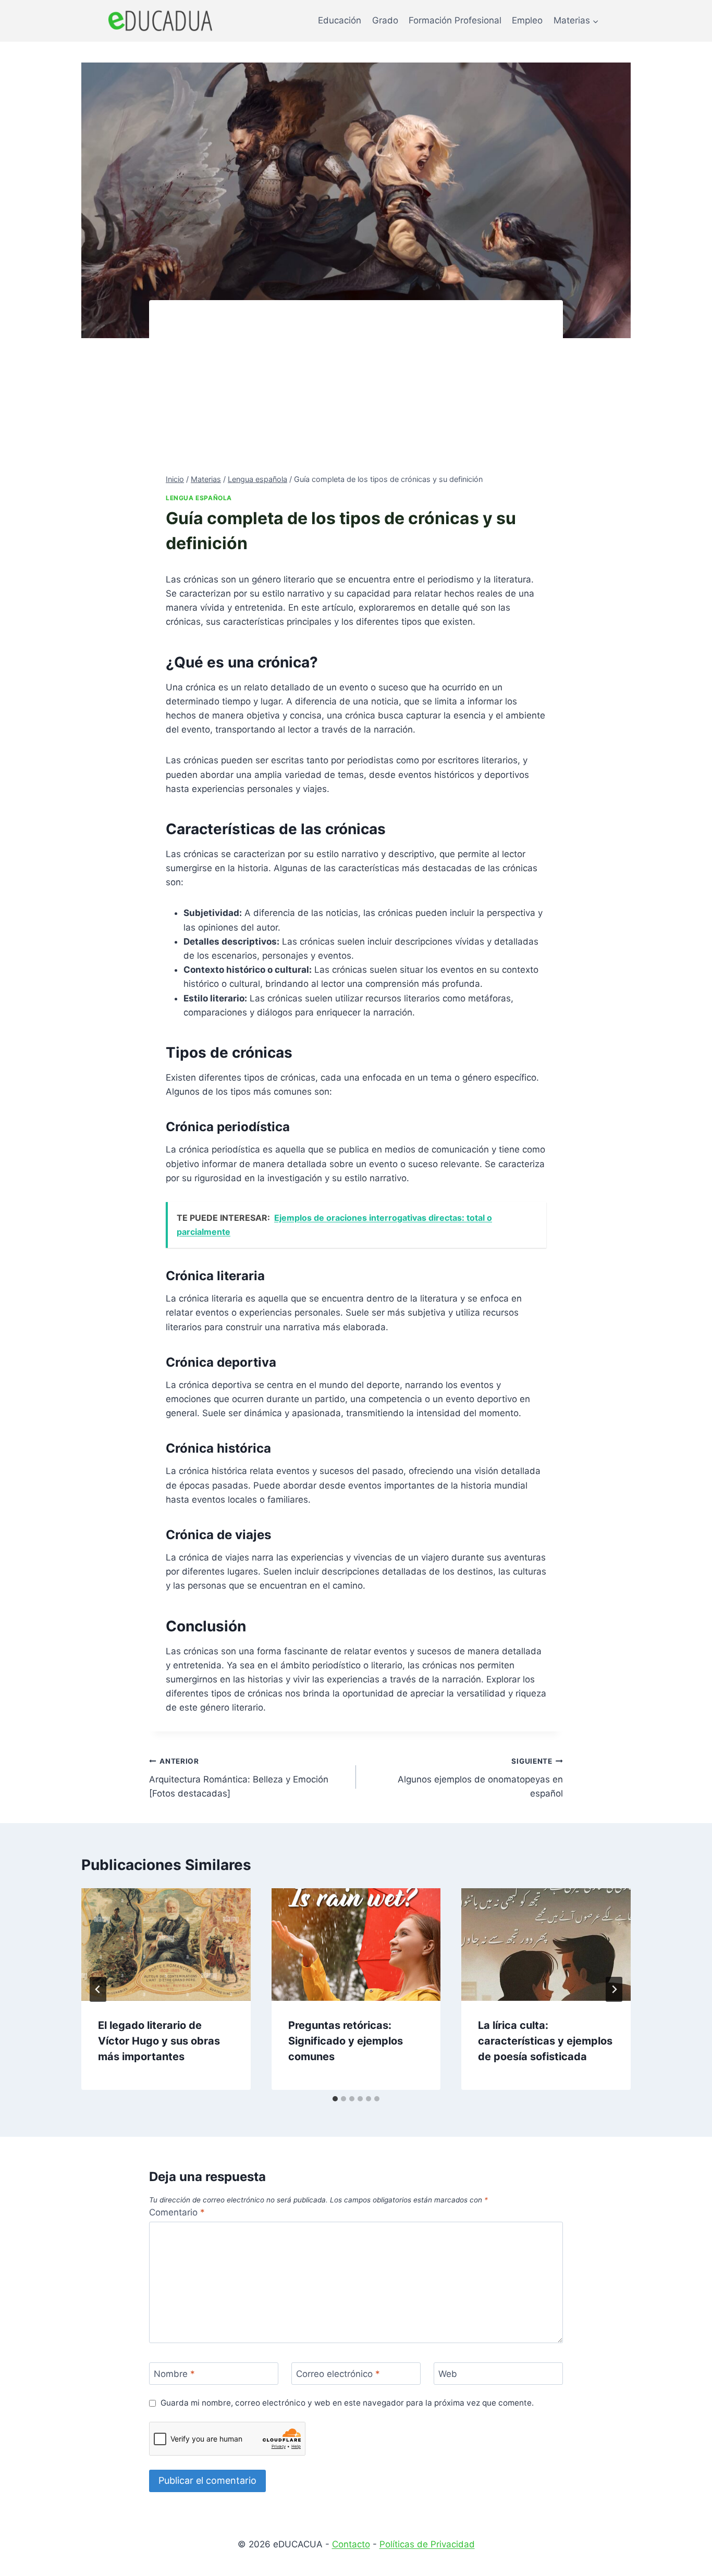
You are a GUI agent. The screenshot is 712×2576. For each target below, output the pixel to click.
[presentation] (166, 1945)
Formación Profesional (455, 20)
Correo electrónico (338, 2374)
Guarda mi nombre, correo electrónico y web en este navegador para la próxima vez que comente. (347, 2403)
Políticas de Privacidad (427, 2544)
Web (448, 2374)
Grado (385, 20)
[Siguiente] (614, 1989)
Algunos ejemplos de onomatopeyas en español (480, 1778)
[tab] (335, 2099)
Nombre (174, 2374)
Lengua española (199, 498)
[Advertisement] (356, 395)
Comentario (177, 2212)
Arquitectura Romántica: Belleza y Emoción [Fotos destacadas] (239, 1778)
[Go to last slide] (98, 1989)
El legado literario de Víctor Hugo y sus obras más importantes (159, 2041)
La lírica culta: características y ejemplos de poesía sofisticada (545, 2041)
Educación (340, 20)
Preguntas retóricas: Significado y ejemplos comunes (346, 2041)
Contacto (351, 2544)
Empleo (527, 20)
